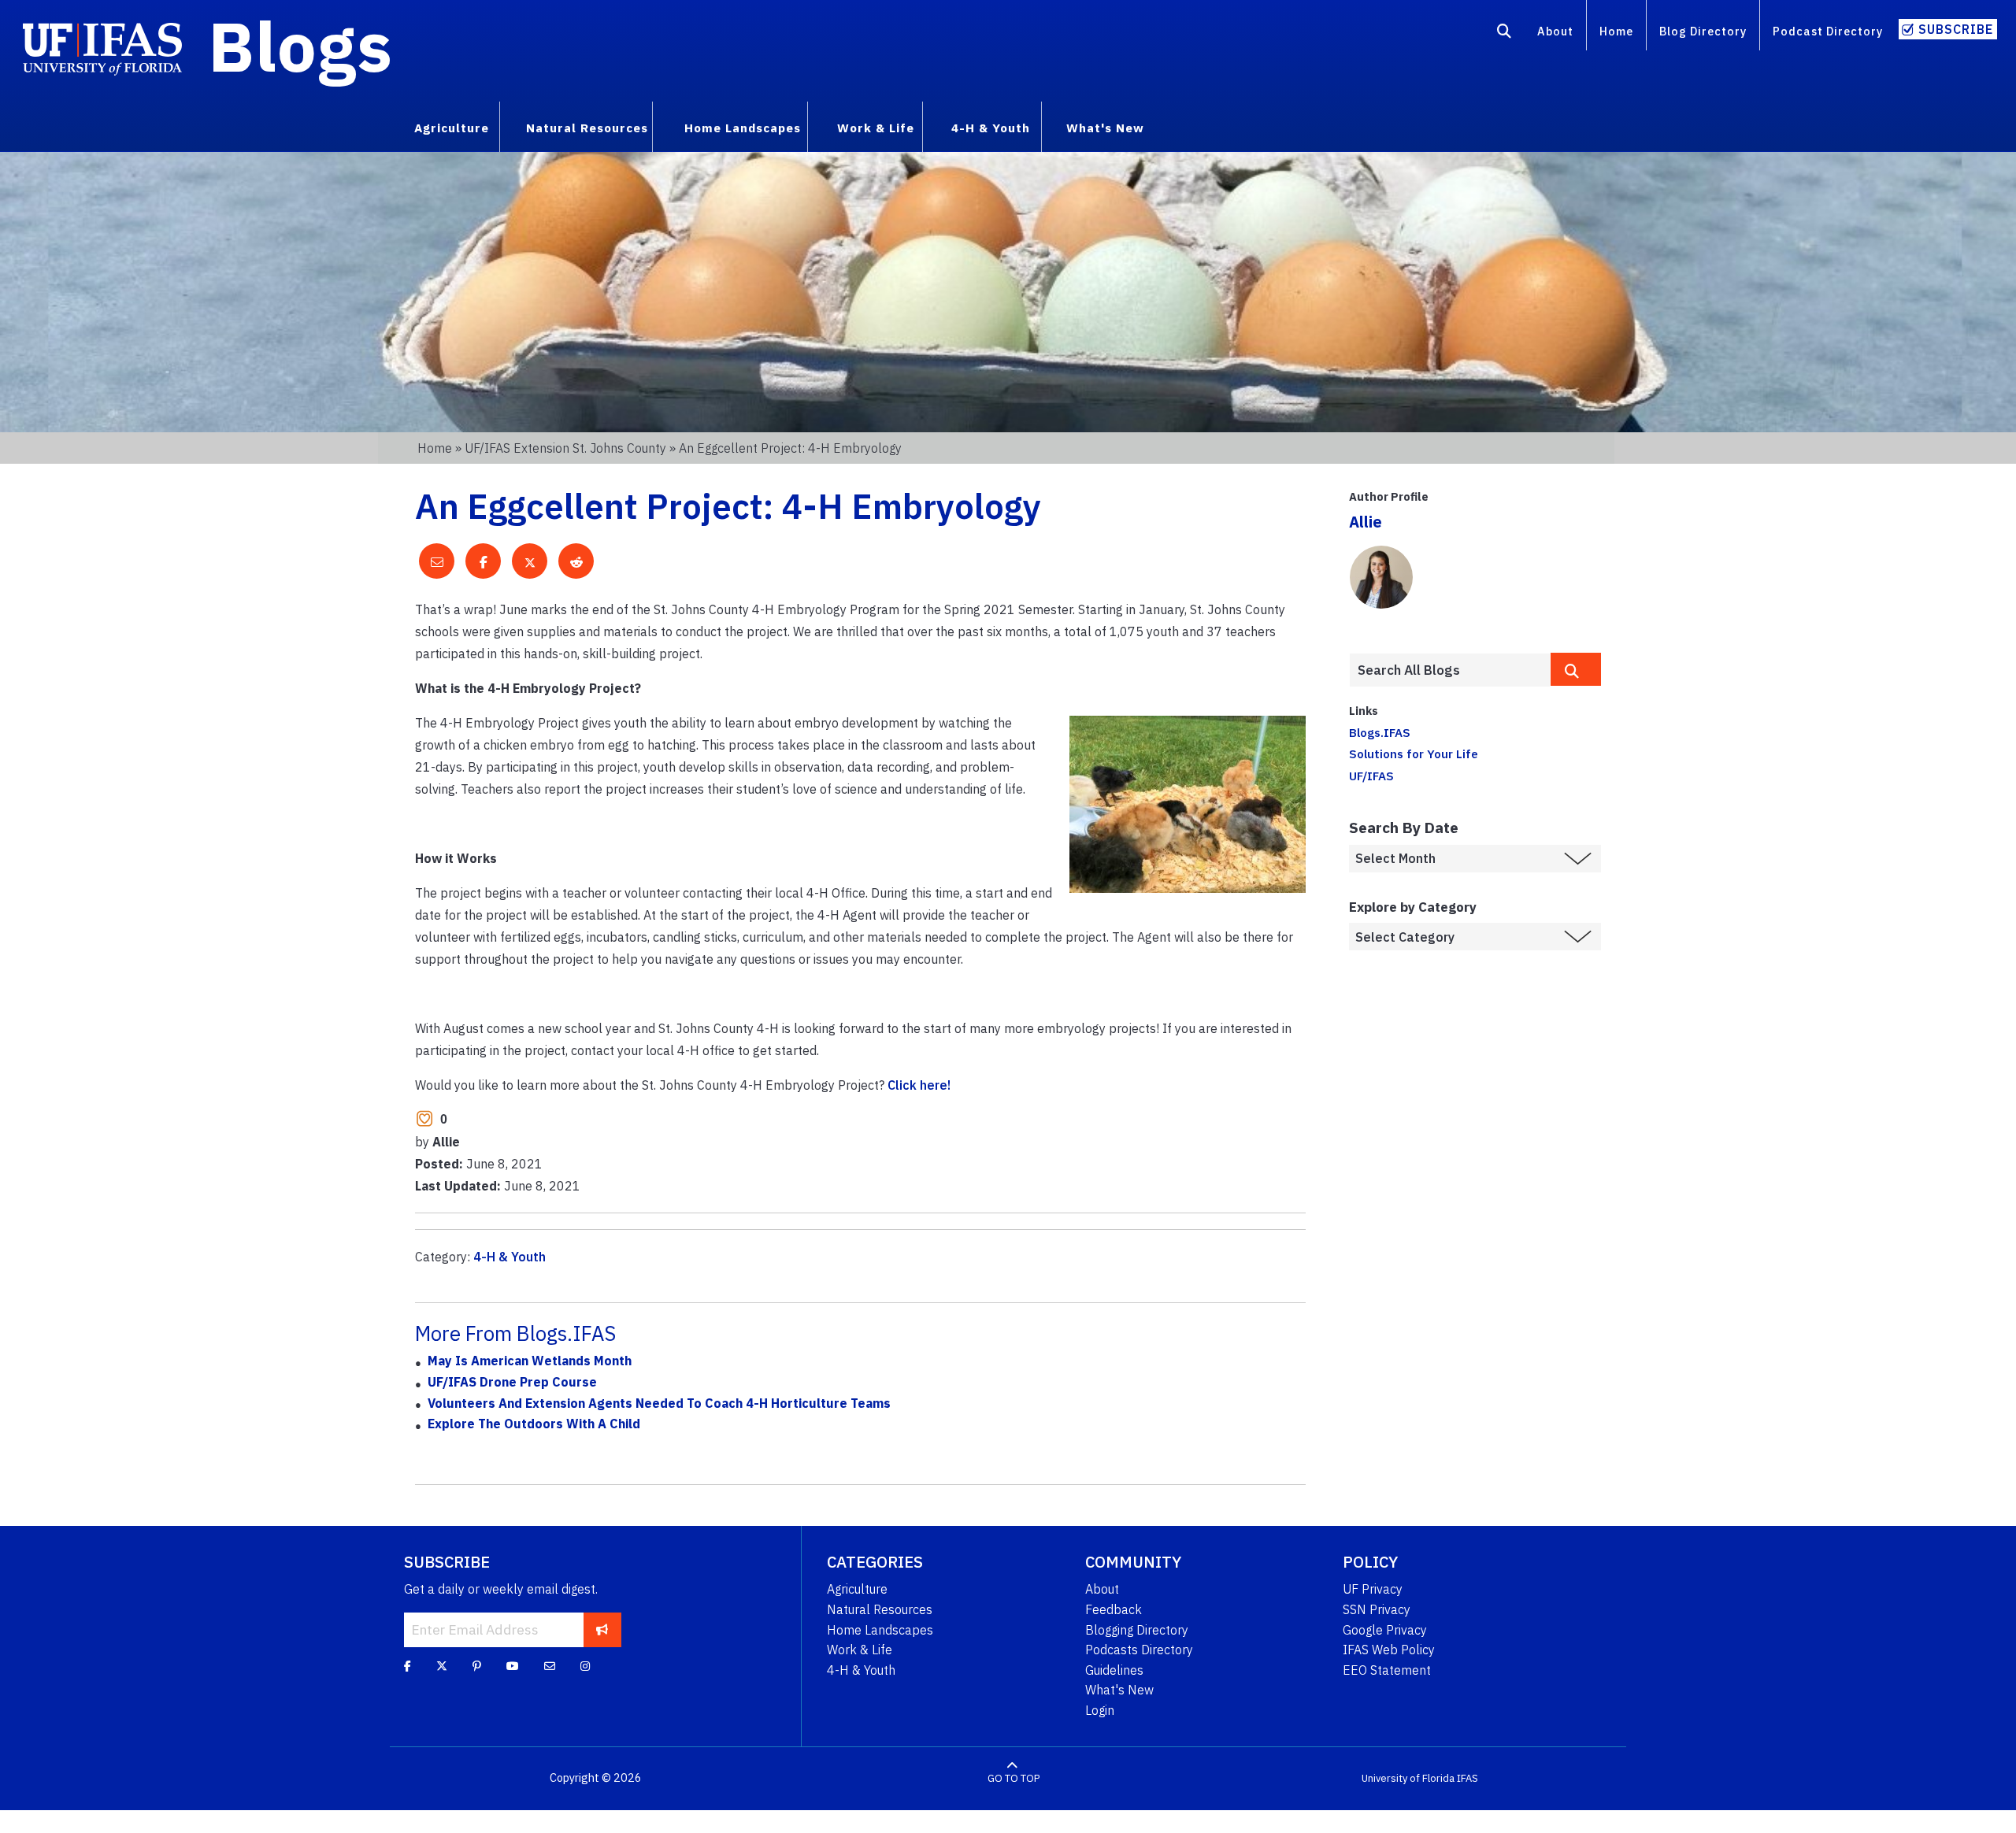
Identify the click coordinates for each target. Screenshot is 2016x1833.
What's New (1119, 1690)
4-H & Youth (510, 1257)
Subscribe (1956, 29)
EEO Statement (1387, 1670)
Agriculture (857, 1589)
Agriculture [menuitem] (452, 128)
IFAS (1468, 1778)
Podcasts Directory (1139, 1650)
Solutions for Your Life (1414, 754)
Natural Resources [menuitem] (587, 128)
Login (1100, 1710)
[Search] (1505, 34)
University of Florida (1408, 1778)
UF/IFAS (1371, 776)
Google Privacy (1385, 1630)
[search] (1576, 669)
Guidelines (1114, 1670)
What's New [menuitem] (1105, 128)
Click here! (919, 1085)
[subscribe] (602, 1630)
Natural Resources (880, 1609)
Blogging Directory (1137, 1630)
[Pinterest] (477, 1666)
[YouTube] (513, 1666)
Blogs (300, 46)
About (1555, 31)
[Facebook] (408, 1666)
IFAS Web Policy (1389, 1650)
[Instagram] (585, 1666)
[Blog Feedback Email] (550, 1666)
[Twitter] (442, 1666)
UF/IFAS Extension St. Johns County (565, 448)
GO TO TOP (1014, 1778)
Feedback (1114, 1609)
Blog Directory (1703, 31)
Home (1616, 31)
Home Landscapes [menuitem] (743, 128)
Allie (1366, 522)
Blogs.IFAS (1380, 732)
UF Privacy (1373, 1589)
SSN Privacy (1377, 1609)
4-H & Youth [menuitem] (991, 128)
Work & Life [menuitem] (876, 128)
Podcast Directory (1828, 31)
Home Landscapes (880, 1630)
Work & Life (860, 1650)
